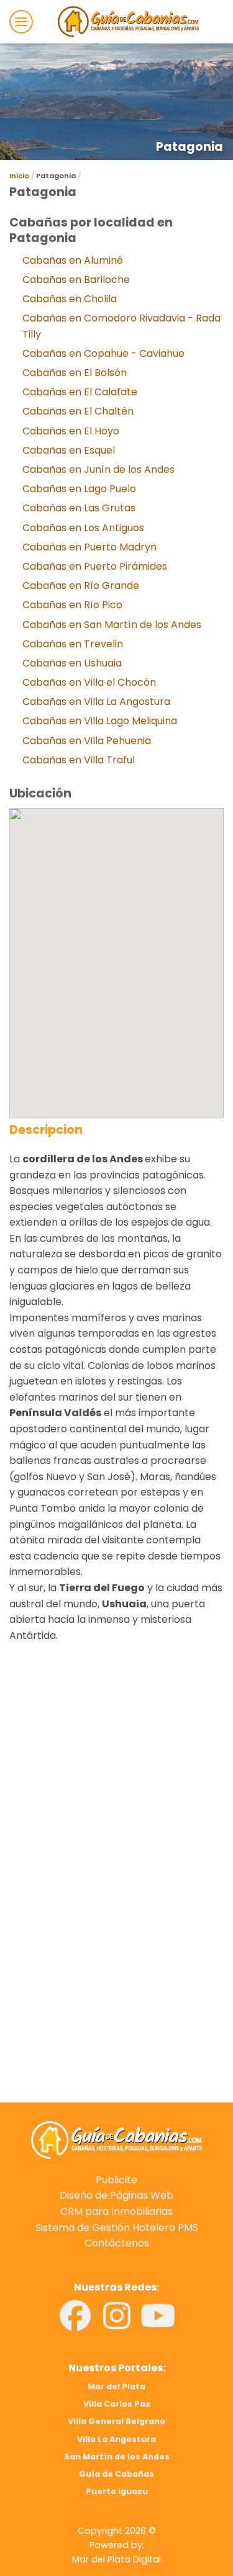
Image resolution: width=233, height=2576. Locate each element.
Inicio (19, 176)
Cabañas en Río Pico (72, 605)
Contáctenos (117, 2243)
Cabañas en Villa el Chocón (89, 682)
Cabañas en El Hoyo (71, 431)
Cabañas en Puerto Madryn (89, 547)
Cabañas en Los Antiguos (83, 528)
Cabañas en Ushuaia (72, 663)
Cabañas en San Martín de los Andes (112, 625)
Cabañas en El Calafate (80, 392)
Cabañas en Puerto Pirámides (95, 566)
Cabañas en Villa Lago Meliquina (100, 721)
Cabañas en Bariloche (76, 280)
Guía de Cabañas (116, 2474)
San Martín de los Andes (117, 2457)
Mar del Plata (116, 2386)
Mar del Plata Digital (116, 2559)
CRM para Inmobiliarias (116, 2211)
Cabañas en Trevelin (73, 644)
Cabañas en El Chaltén (78, 411)
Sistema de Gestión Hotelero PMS (117, 2228)
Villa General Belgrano (116, 2421)
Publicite (116, 2180)
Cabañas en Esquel (69, 450)
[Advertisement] (116, 1812)
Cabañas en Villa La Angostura (96, 702)
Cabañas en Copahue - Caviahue (103, 353)
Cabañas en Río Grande (81, 586)
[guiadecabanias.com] (117, 2139)
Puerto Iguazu (117, 2491)
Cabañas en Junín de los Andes (98, 469)
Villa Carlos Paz (117, 2404)
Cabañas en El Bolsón (75, 373)
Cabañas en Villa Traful (79, 760)
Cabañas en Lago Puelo (79, 489)
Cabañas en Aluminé (73, 260)
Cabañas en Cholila (70, 299)
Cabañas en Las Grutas (79, 508)
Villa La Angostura (116, 2439)
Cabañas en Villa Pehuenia (87, 741)
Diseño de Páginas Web (116, 2195)
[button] (21, 22)
